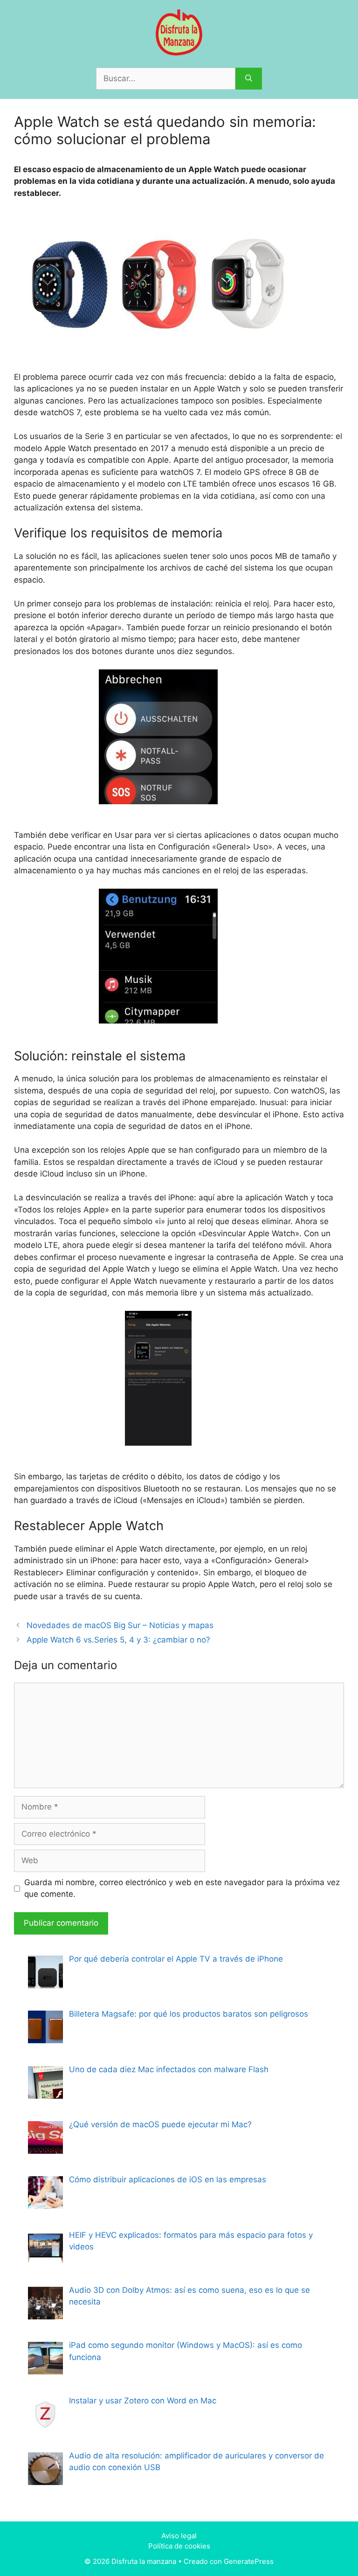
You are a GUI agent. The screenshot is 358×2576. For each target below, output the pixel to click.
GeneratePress (249, 2561)
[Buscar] (249, 79)
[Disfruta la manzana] (179, 32)
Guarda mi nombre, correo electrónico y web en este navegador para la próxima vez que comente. (182, 1888)
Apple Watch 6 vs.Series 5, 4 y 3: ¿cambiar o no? (118, 1640)
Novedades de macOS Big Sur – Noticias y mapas (120, 1625)
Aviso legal (179, 2536)
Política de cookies (179, 2546)
